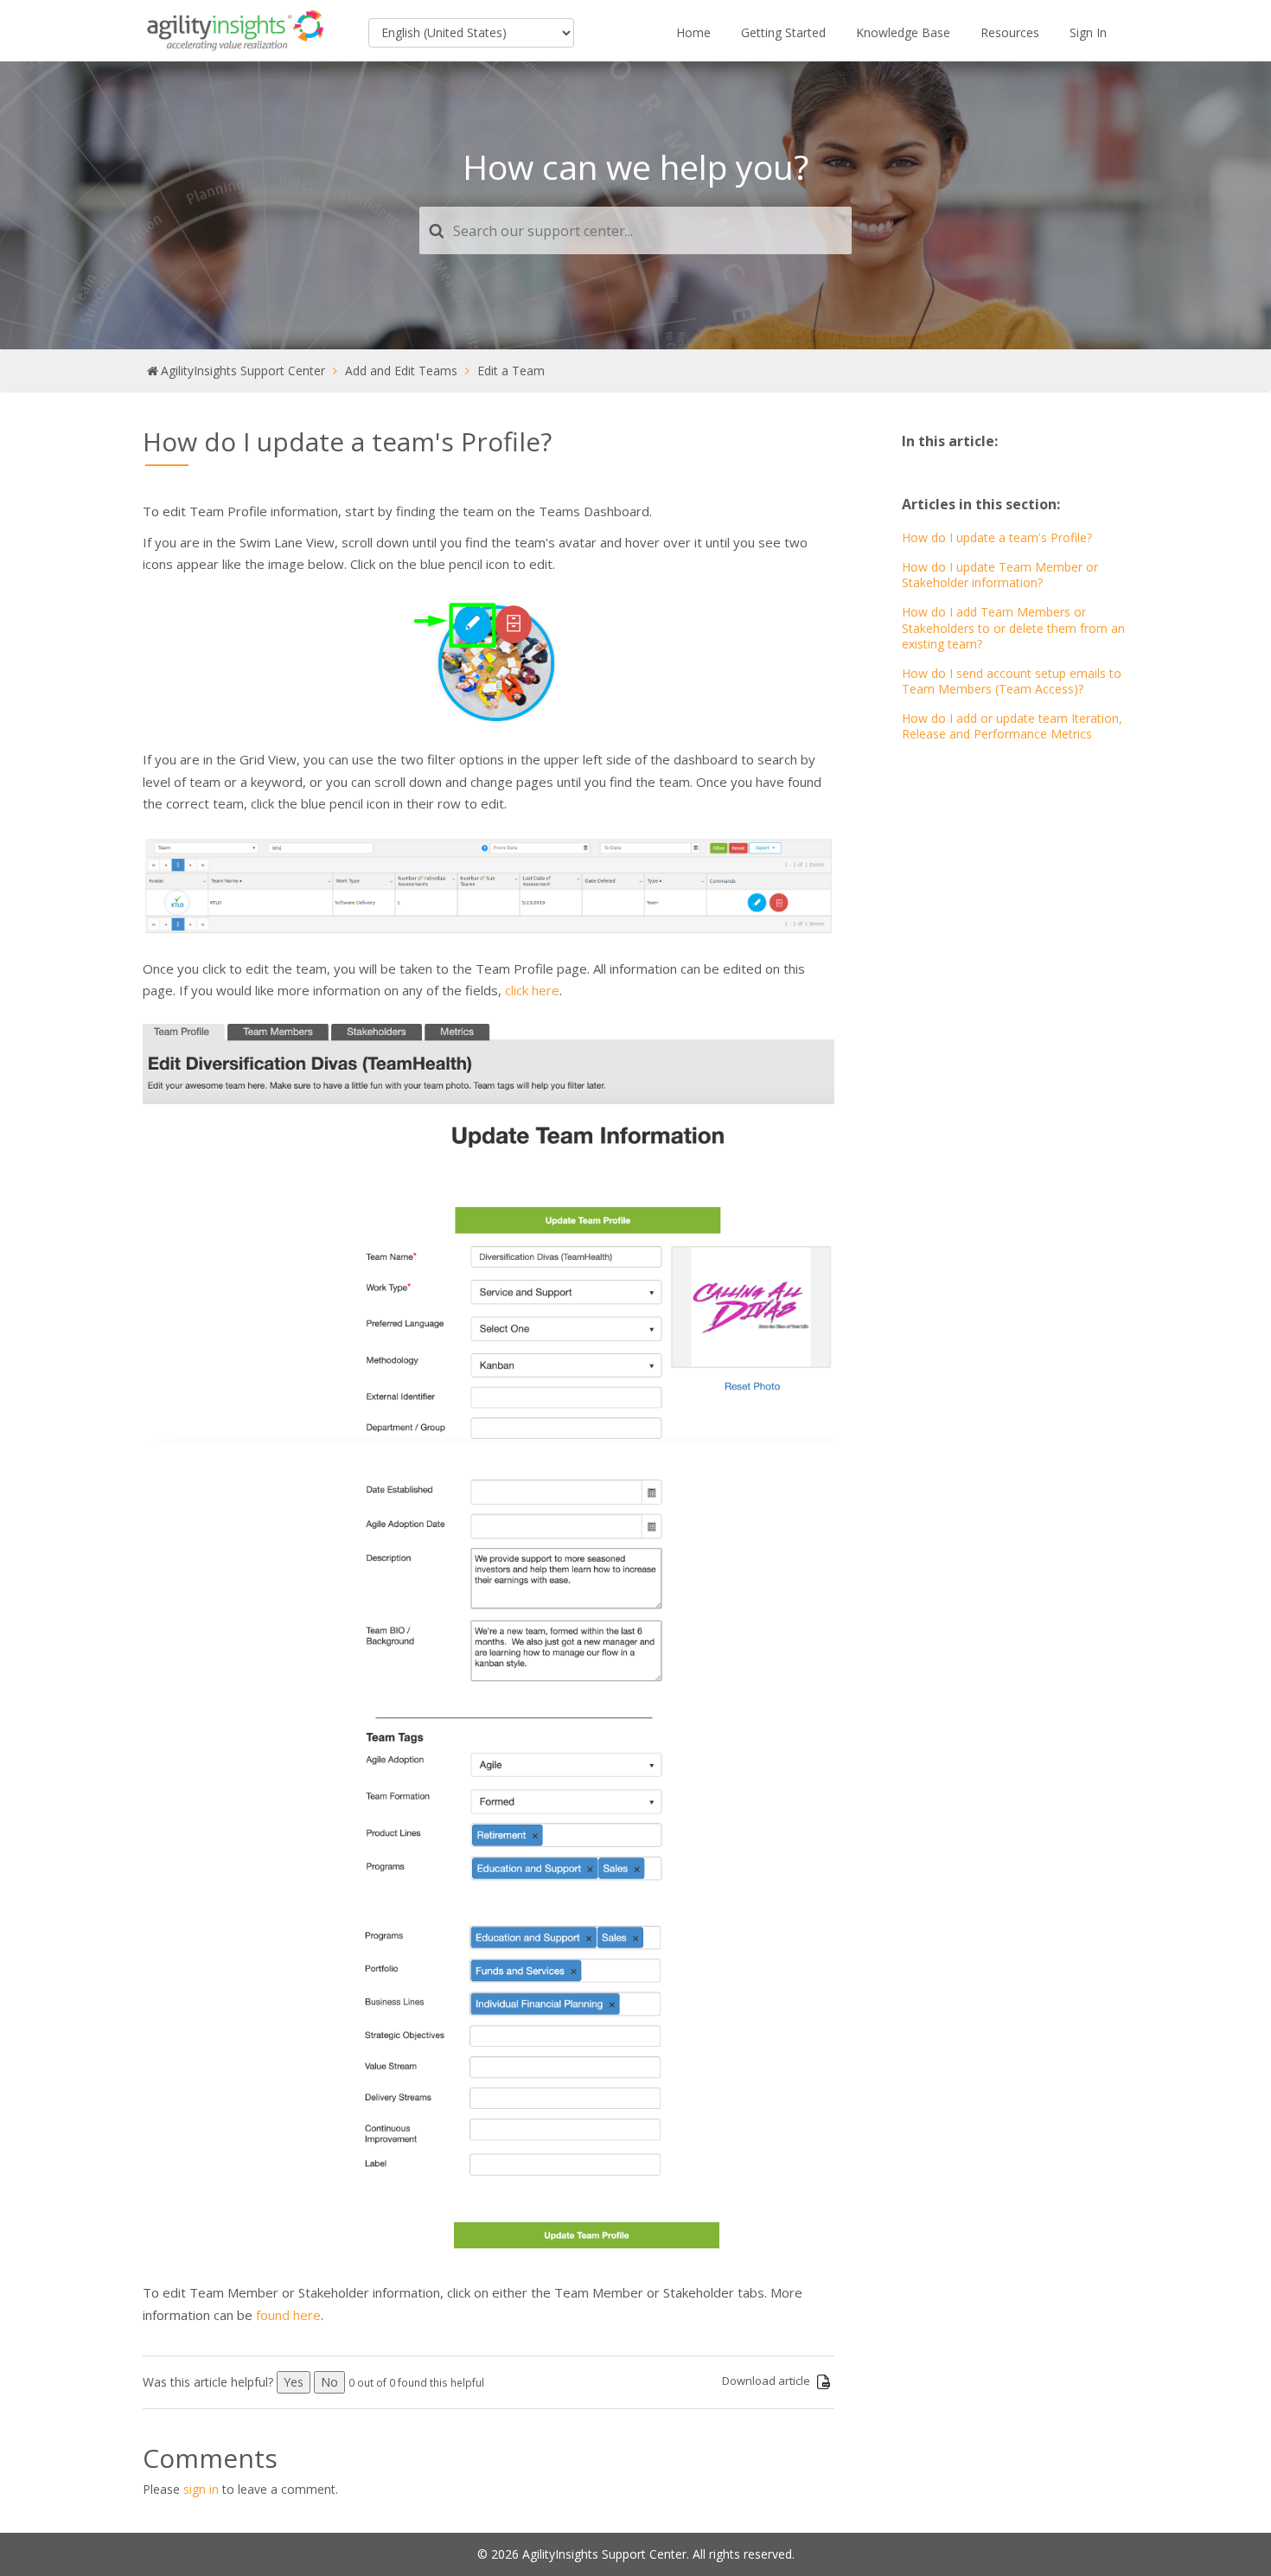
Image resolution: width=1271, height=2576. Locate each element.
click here (532, 990)
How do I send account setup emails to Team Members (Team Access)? (1012, 681)
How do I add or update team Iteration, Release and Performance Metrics (1012, 726)
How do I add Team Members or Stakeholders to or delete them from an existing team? (1013, 627)
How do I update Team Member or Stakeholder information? (1000, 575)
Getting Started (783, 32)
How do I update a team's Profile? (997, 537)
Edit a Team (511, 371)
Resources (1010, 32)
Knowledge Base (903, 32)
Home (693, 32)
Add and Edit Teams (401, 371)
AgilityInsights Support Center (243, 371)
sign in (201, 2489)
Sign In (1088, 32)
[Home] (236, 31)
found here (288, 2315)
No (329, 2382)
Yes (294, 2382)
